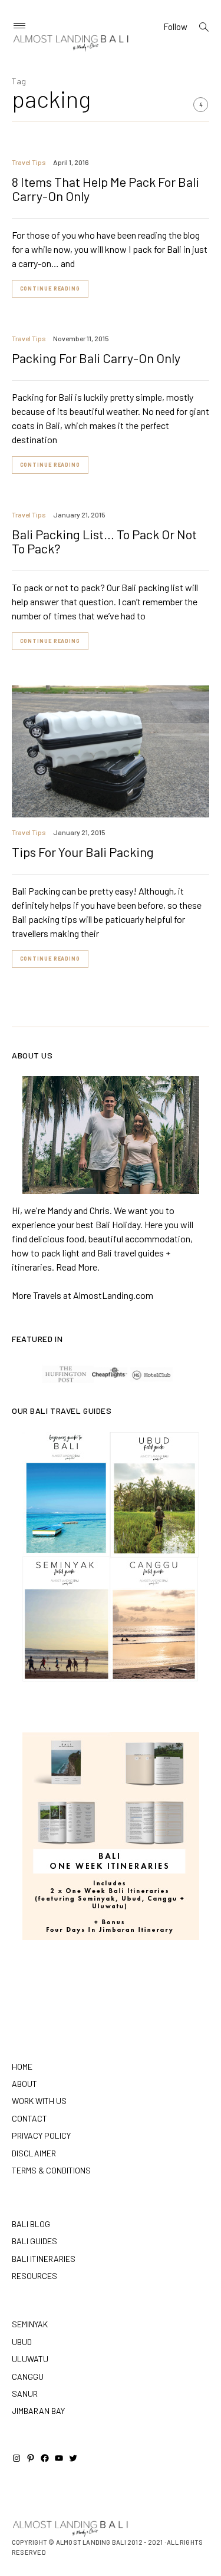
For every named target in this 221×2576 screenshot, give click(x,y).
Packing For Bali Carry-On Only (96, 358)
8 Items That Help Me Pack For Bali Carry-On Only (105, 189)
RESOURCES (34, 2276)
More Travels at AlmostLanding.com (83, 1295)
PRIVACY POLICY (41, 2135)
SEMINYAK (30, 2324)
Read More (77, 1267)
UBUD (22, 2342)
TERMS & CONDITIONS (51, 2170)
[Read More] (111, 1135)
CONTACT (29, 2118)
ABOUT (24, 2084)
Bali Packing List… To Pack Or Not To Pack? (104, 541)
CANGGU (28, 2377)
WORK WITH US (39, 2101)
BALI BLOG (31, 2224)
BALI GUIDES (34, 2241)
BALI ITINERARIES (44, 2259)
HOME (22, 2067)
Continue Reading (50, 288)
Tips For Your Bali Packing (83, 852)
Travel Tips (29, 162)
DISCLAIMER (34, 2153)
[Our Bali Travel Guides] (111, 1557)
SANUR (25, 2394)
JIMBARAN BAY (38, 2411)
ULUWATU (30, 2359)
